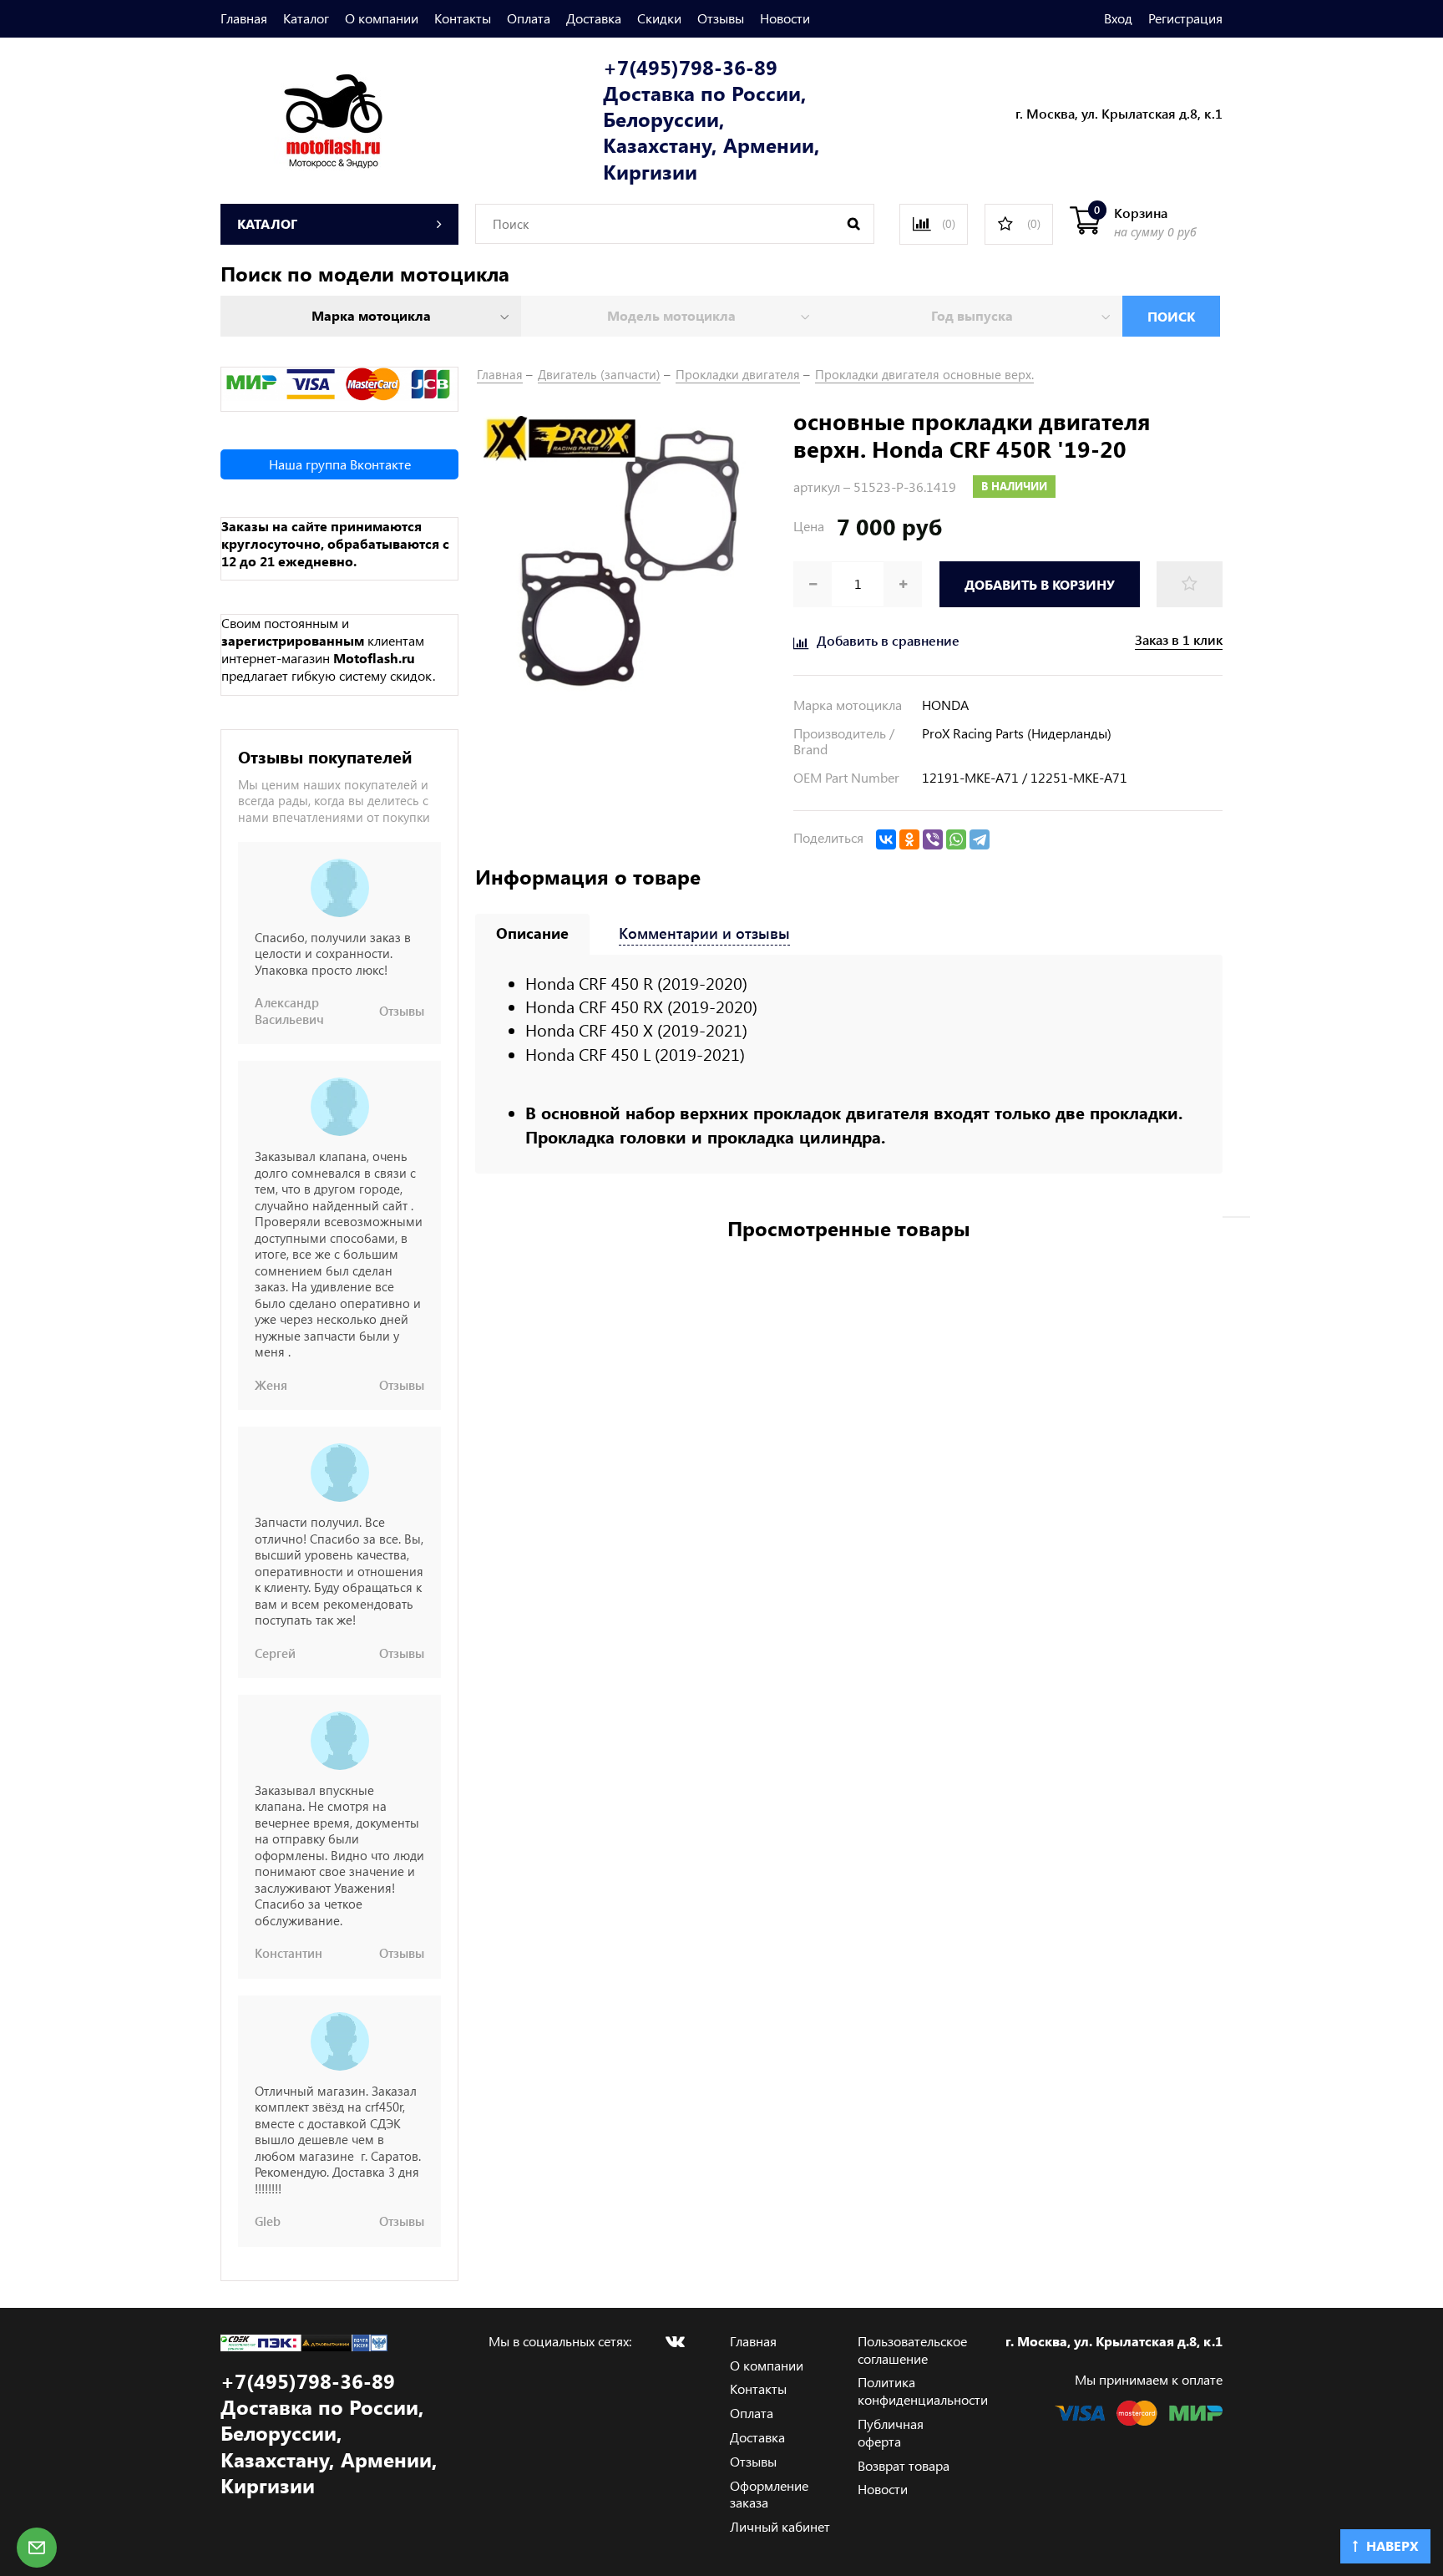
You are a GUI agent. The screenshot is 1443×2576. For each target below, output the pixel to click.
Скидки (659, 18)
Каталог (306, 18)
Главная (244, 18)
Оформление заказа (769, 2494)
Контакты (463, 18)
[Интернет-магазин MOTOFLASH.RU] (302, 118)
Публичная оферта (891, 2432)
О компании (382, 18)
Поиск (1171, 316)
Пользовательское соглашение (912, 2350)
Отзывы (721, 18)
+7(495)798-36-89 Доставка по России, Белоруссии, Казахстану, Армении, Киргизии (711, 119)
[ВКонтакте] (886, 839)
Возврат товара (904, 2465)
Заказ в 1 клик (1179, 640)
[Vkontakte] (675, 2341)
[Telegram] (980, 839)
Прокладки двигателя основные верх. (924, 374)
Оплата (529, 18)
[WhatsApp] (956, 839)
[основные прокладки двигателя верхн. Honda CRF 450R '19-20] (626, 557)
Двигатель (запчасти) (599, 374)
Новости (785, 18)
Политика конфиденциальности (923, 2391)
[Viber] (933, 839)
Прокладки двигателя (738, 374)
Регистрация (1185, 18)
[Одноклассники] (909, 839)
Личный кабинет (780, 2526)
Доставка (594, 18)
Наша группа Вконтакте (340, 464)
